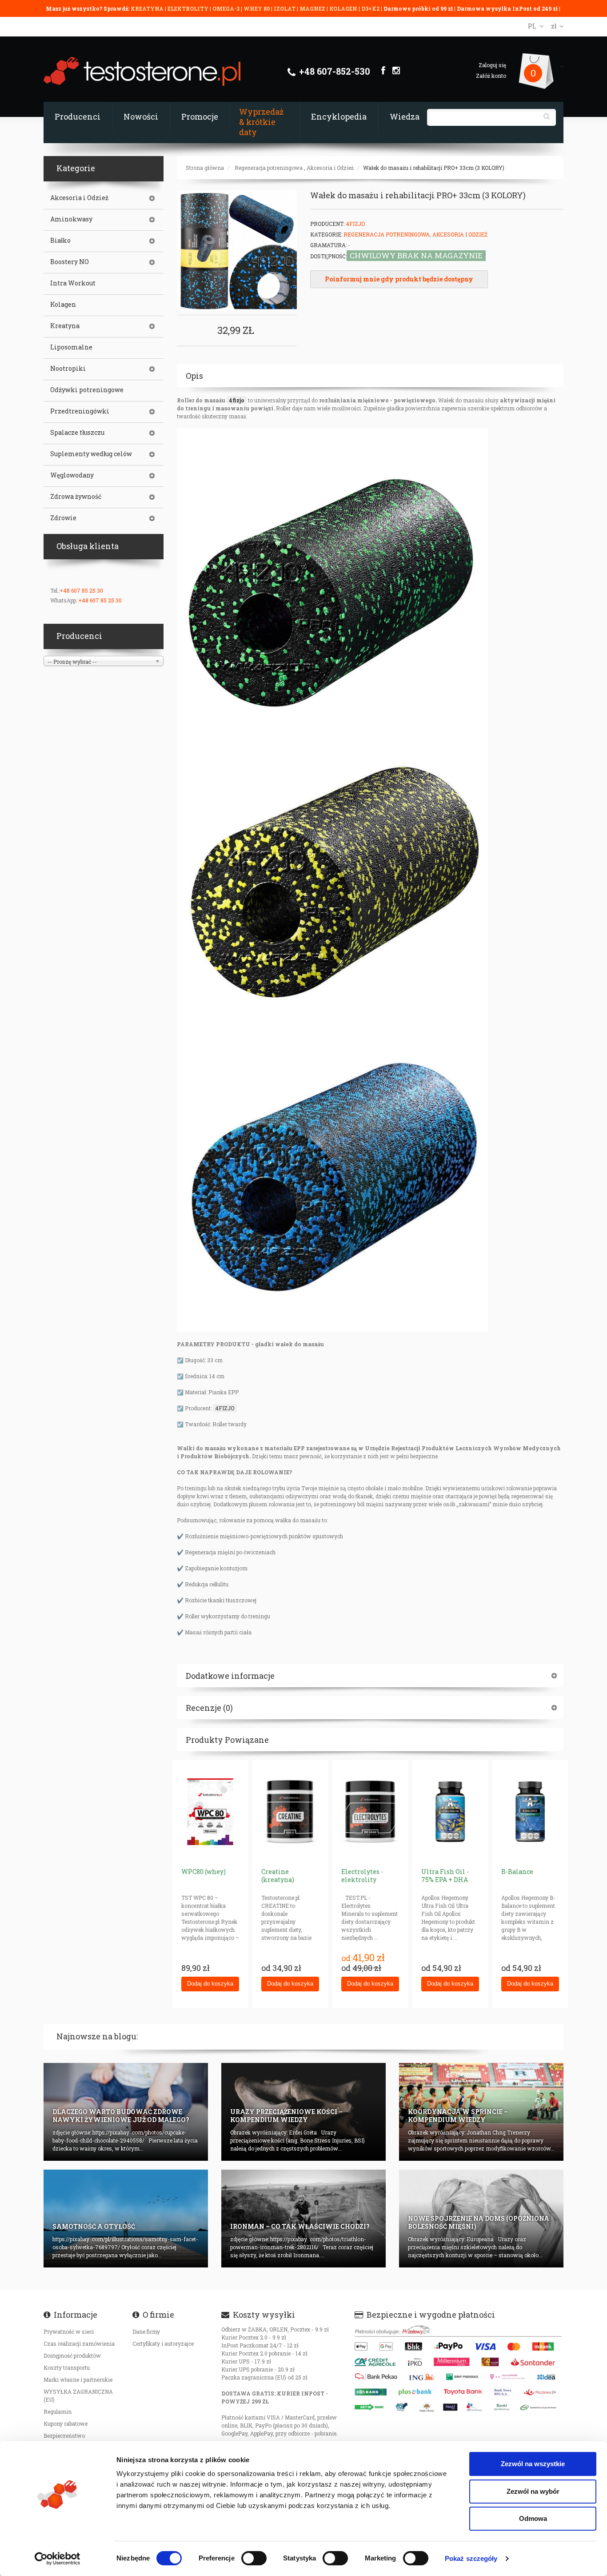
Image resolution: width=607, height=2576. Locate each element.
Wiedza (405, 116)
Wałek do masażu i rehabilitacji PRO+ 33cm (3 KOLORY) (434, 168)
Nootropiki (68, 369)
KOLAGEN (344, 8)
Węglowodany (72, 475)
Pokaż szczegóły (471, 2558)
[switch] (254, 2558)
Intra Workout (73, 283)
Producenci (78, 116)
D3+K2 (370, 8)
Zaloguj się (492, 65)
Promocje (200, 116)
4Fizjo (355, 224)
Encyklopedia (339, 116)
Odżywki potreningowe (87, 390)
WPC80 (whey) (204, 1872)
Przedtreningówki (80, 411)
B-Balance (517, 1872)
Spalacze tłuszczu (77, 433)
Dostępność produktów (72, 2355)
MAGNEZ (313, 8)
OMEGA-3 (227, 8)
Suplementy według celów (91, 454)
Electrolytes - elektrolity (362, 1876)
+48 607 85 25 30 (81, 590)
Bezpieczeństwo (64, 2436)
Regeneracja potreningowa (269, 168)
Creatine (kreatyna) (278, 1876)
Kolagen (63, 305)
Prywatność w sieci (69, 2331)
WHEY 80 (257, 8)
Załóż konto (491, 76)
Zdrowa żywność (76, 497)
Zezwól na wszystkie (533, 2464)
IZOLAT (285, 8)
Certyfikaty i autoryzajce (163, 2343)
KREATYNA (148, 8)
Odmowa (533, 2518)
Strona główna (205, 168)
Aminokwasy (71, 219)
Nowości (141, 116)
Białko (60, 241)
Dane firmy (146, 2331)
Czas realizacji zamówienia (79, 2343)
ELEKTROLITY (188, 8)
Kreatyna (65, 326)
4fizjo (237, 400)
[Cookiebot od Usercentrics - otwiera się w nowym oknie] (58, 2559)
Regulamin (58, 2411)
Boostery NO (70, 262)
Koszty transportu (67, 2367)
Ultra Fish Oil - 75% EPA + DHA (445, 1876)
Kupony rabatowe (66, 2424)
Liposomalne (71, 347)
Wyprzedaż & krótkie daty (261, 122)
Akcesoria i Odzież (330, 168)
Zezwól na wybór (533, 2491)
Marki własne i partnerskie (78, 2379)
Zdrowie (63, 518)
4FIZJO (225, 1408)
